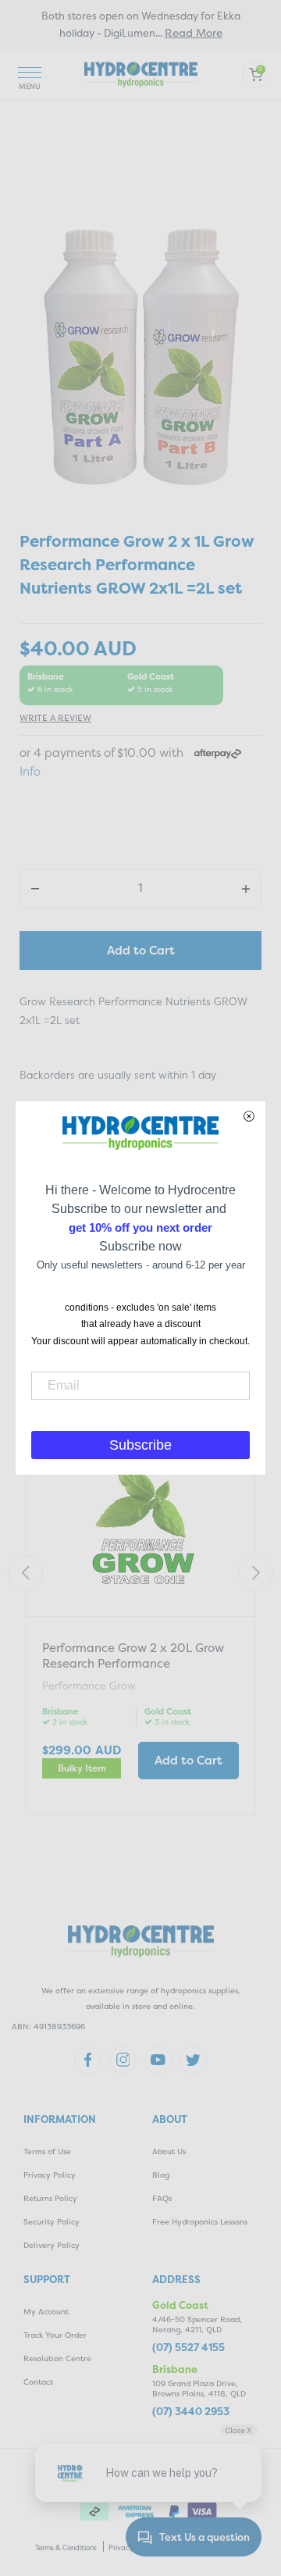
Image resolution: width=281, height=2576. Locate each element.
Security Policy (52, 2222)
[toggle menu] (30, 75)
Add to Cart (141, 950)
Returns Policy (50, 2198)
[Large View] (140, 356)
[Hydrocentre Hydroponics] (141, 73)
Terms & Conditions (66, 2548)
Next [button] (256, 1573)
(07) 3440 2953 (191, 2412)
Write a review (55, 718)
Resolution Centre (57, 2358)
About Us (169, 2151)
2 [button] (137, 483)
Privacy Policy (50, 2175)
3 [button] (153, 483)
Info (30, 771)
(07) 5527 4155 (189, 2348)
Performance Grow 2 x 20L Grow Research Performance (133, 1655)
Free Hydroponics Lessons (200, 2222)
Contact (38, 2382)
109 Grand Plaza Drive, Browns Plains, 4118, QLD (199, 2389)
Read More (194, 32)
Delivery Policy (52, 2245)
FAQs (162, 2198)
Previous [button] (25, 1573)
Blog (161, 2175)
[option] (140, 356)
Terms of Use (47, 2151)
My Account (46, 2312)
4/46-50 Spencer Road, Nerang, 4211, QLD (197, 2324)
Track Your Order (55, 2335)
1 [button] (122, 483)
